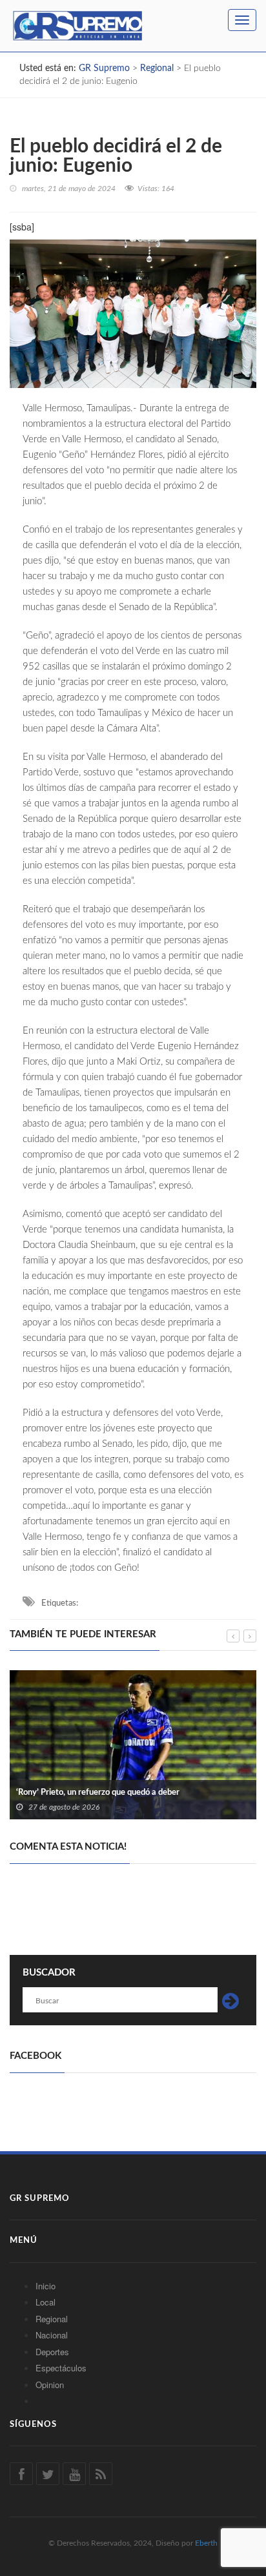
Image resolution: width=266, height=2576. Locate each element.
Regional (52, 2319)
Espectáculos (61, 2368)
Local (46, 2302)
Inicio (46, 2286)
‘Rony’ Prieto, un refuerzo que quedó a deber (98, 1793)
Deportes (52, 2352)
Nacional (52, 2335)
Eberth (206, 2543)
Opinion (50, 2385)
